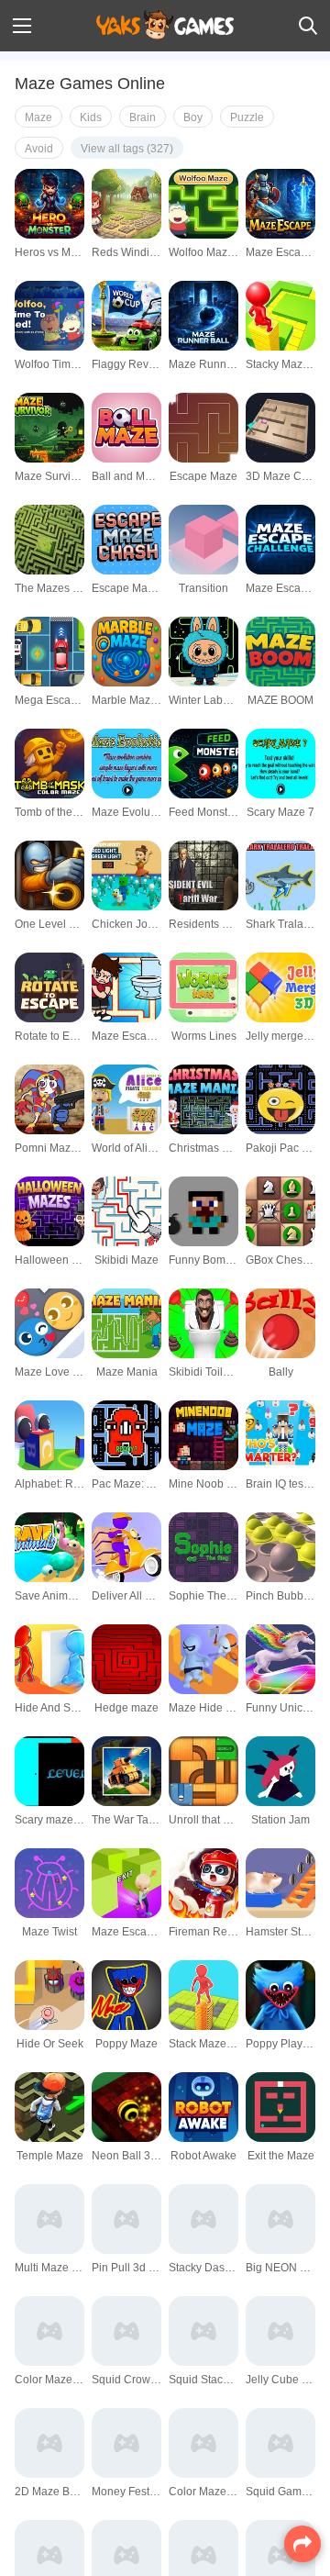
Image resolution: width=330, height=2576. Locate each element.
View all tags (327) (127, 149)
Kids (91, 117)
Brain (143, 117)
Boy (193, 117)
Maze (38, 117)
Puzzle (247, 117)
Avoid (39, 149)
